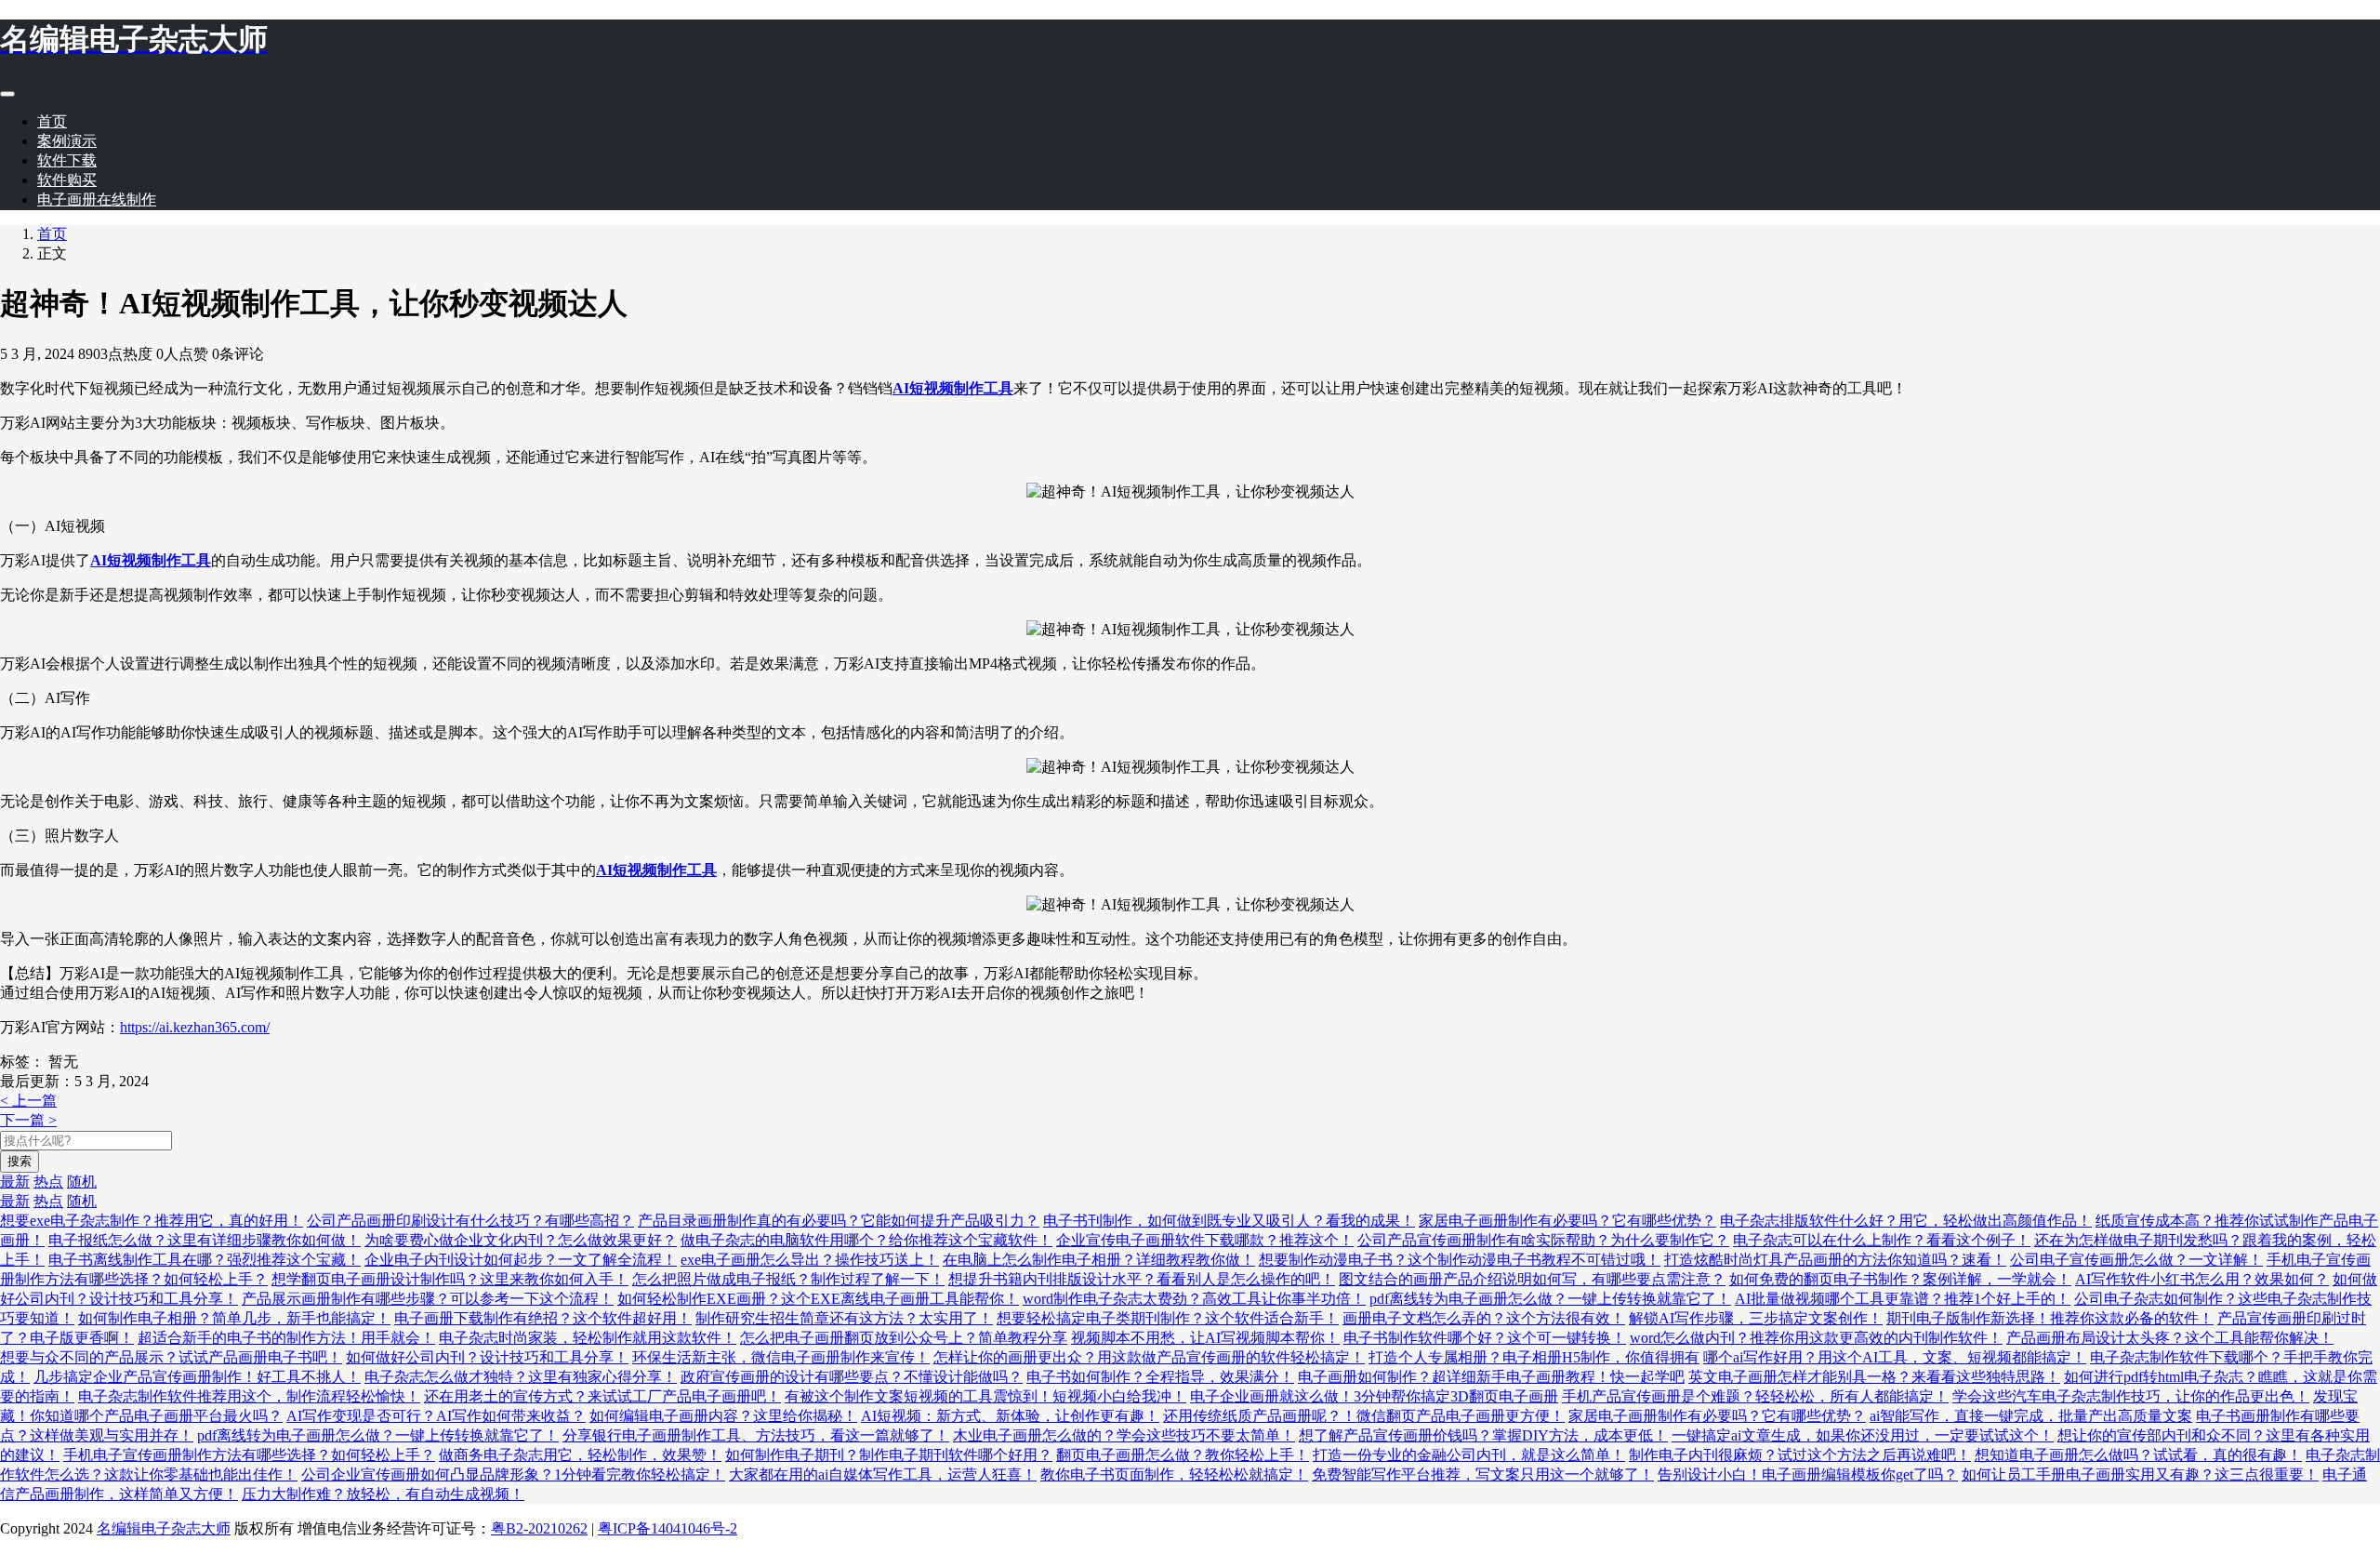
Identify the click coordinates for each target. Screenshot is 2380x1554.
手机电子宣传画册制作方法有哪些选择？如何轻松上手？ (249, 1455)
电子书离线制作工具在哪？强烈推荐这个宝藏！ (205, 1260)
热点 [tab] (48, 1182)
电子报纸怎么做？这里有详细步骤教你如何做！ (205, 1240)
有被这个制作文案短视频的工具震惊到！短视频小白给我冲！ (985, 1396)
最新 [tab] (15, 1182)
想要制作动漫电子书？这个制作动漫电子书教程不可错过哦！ (1460, 1260)
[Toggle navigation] (7, 94)
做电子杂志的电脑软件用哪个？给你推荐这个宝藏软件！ (866, 1240)
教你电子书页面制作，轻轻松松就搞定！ (1174, 1474)
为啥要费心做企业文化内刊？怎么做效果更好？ (521, 1240)
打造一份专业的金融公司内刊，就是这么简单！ (1469, 1455)
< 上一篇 (28, 1101)
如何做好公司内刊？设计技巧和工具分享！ (487, 1357)
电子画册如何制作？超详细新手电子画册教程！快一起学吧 (1491, 1377)
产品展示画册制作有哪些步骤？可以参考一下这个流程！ (428, 1299)
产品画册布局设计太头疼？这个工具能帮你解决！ (2170, 1338)
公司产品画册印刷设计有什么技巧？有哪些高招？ (470, 1221)
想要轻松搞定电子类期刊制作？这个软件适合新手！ (1168, 1318)
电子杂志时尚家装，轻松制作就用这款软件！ (588, 1338)
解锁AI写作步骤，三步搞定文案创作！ (1756, 1318)
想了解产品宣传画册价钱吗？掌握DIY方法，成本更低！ (1483, 1435)
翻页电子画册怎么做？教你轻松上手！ (1183, 1455)
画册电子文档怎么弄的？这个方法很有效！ (1484, 1318)
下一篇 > (28, 1120)
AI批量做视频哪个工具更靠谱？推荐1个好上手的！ (1903, 1299)
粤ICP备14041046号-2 (668, 1528)
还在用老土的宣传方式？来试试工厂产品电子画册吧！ (602, 1396)
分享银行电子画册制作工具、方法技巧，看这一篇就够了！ (756, 1435)
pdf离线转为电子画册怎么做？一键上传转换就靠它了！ (1550, 1299)
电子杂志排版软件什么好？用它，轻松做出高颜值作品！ (1906, 1221)
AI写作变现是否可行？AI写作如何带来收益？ (436, 1416)
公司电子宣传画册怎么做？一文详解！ (2136, 1260)
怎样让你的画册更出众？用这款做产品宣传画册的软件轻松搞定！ (1149, 1357)
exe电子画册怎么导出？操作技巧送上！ (810, 1260)
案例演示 (67, 141)
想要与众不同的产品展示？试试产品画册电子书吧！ (171, 1357)
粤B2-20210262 (539, 1528)
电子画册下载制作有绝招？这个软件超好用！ (543, 1318)
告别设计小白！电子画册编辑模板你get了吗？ (1808, 1474)
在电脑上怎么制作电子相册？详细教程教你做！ (1099, 1260)
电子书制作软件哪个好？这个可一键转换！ (1485, 1338)
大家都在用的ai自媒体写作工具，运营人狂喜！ (883, 1474)
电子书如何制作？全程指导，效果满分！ (1160, 1377)
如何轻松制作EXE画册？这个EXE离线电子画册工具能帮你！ (818, 1299)
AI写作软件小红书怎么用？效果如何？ (2202, 1279)
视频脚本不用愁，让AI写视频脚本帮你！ (1205, 1338)
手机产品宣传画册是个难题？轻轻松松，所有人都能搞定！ (1755, 1396)
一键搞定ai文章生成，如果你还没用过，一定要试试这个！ (1863, 1435)
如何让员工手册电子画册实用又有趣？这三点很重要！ (2140, 1474)
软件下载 (67, 160)
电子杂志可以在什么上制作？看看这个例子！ (1882, 1240)
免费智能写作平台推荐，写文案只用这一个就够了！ (1483, 1474)
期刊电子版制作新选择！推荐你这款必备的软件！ (2050, 1318)
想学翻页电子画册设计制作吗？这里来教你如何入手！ (450, 1279)
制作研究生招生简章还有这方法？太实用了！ (844, 1318)
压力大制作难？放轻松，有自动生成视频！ (383, 1494)
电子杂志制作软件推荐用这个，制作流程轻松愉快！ (249, 1396)
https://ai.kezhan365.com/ (195, 1027)
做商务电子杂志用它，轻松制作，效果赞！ (580, 1455)
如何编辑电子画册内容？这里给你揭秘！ (723, 1416)
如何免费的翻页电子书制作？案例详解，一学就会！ (1900, 1279)
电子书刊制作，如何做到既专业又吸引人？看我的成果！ (1229, 1221)
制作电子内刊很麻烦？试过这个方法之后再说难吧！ (1800, 1455)
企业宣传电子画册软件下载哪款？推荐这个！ (1205, 1240)
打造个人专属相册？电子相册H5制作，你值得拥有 (1534, 1357)
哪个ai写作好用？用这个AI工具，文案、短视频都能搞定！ (1895, 1357)
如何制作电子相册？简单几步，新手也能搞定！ (234, 1318)
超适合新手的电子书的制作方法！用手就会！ (286, 1338)
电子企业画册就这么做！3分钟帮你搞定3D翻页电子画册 (1374, 1396)
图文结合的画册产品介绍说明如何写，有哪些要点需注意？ (1532, 1279)
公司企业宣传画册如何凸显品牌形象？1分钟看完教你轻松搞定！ (513, 1474)
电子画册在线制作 (97, 199)
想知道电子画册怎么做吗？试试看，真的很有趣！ (2138, 1455)
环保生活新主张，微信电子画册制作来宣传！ (781, 1357)
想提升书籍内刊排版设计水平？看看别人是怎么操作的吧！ (1142, 1279)
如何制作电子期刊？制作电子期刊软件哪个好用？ (889, 1455)
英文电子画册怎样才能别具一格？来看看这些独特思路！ (1874, 1377)
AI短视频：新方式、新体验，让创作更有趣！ (1010, 1416)
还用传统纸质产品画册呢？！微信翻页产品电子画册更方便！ (1364, 1416)
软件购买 (67, 180)
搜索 (20, 1161)
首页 (52, 121)
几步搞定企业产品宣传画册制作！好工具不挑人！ (197, 1377)
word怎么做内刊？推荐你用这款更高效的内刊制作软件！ (1816, 1338)
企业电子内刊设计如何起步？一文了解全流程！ (521, 1260)
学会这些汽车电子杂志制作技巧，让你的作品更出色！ (2131, 1396)
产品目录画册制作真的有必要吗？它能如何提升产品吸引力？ (839, 1221)
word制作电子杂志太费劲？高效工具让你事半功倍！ (1194, 1299)
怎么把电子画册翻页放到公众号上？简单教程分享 (904, 1338)
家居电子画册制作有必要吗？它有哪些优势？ (1567, 1221)
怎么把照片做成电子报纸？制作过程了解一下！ (788, 1279)
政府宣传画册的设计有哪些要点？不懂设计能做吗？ (852, 1377)
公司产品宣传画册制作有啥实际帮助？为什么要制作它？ (1543, 1240)
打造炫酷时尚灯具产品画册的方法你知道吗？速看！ (1835, 1260)
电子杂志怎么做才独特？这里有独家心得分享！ (521, 1377)
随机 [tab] (82, 1182)
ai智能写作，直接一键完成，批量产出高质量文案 (2031, 1416)
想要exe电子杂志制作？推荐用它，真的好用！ (152, 1221)
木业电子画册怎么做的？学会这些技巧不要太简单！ (1124, 1435)
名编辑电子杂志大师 (164, 1528)
